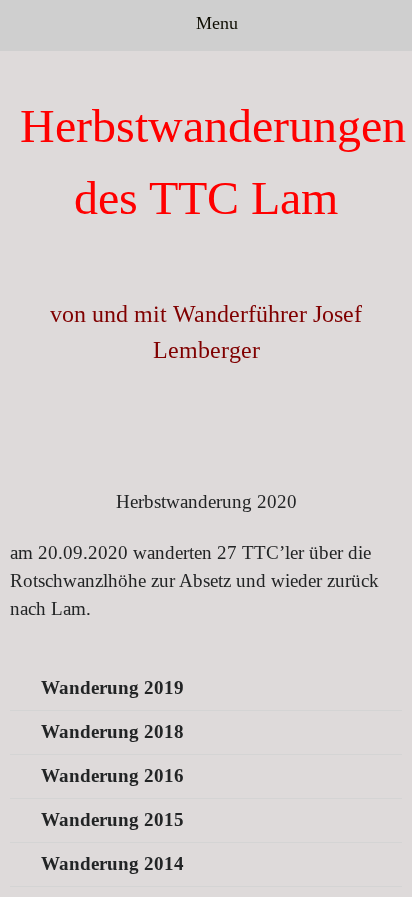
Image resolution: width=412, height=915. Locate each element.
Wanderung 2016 (112, 775)
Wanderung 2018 (112, 731)
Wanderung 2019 (112, 687)
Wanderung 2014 (112, 863)
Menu (214, 23)
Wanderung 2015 (112, 819)
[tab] (206, 689)
